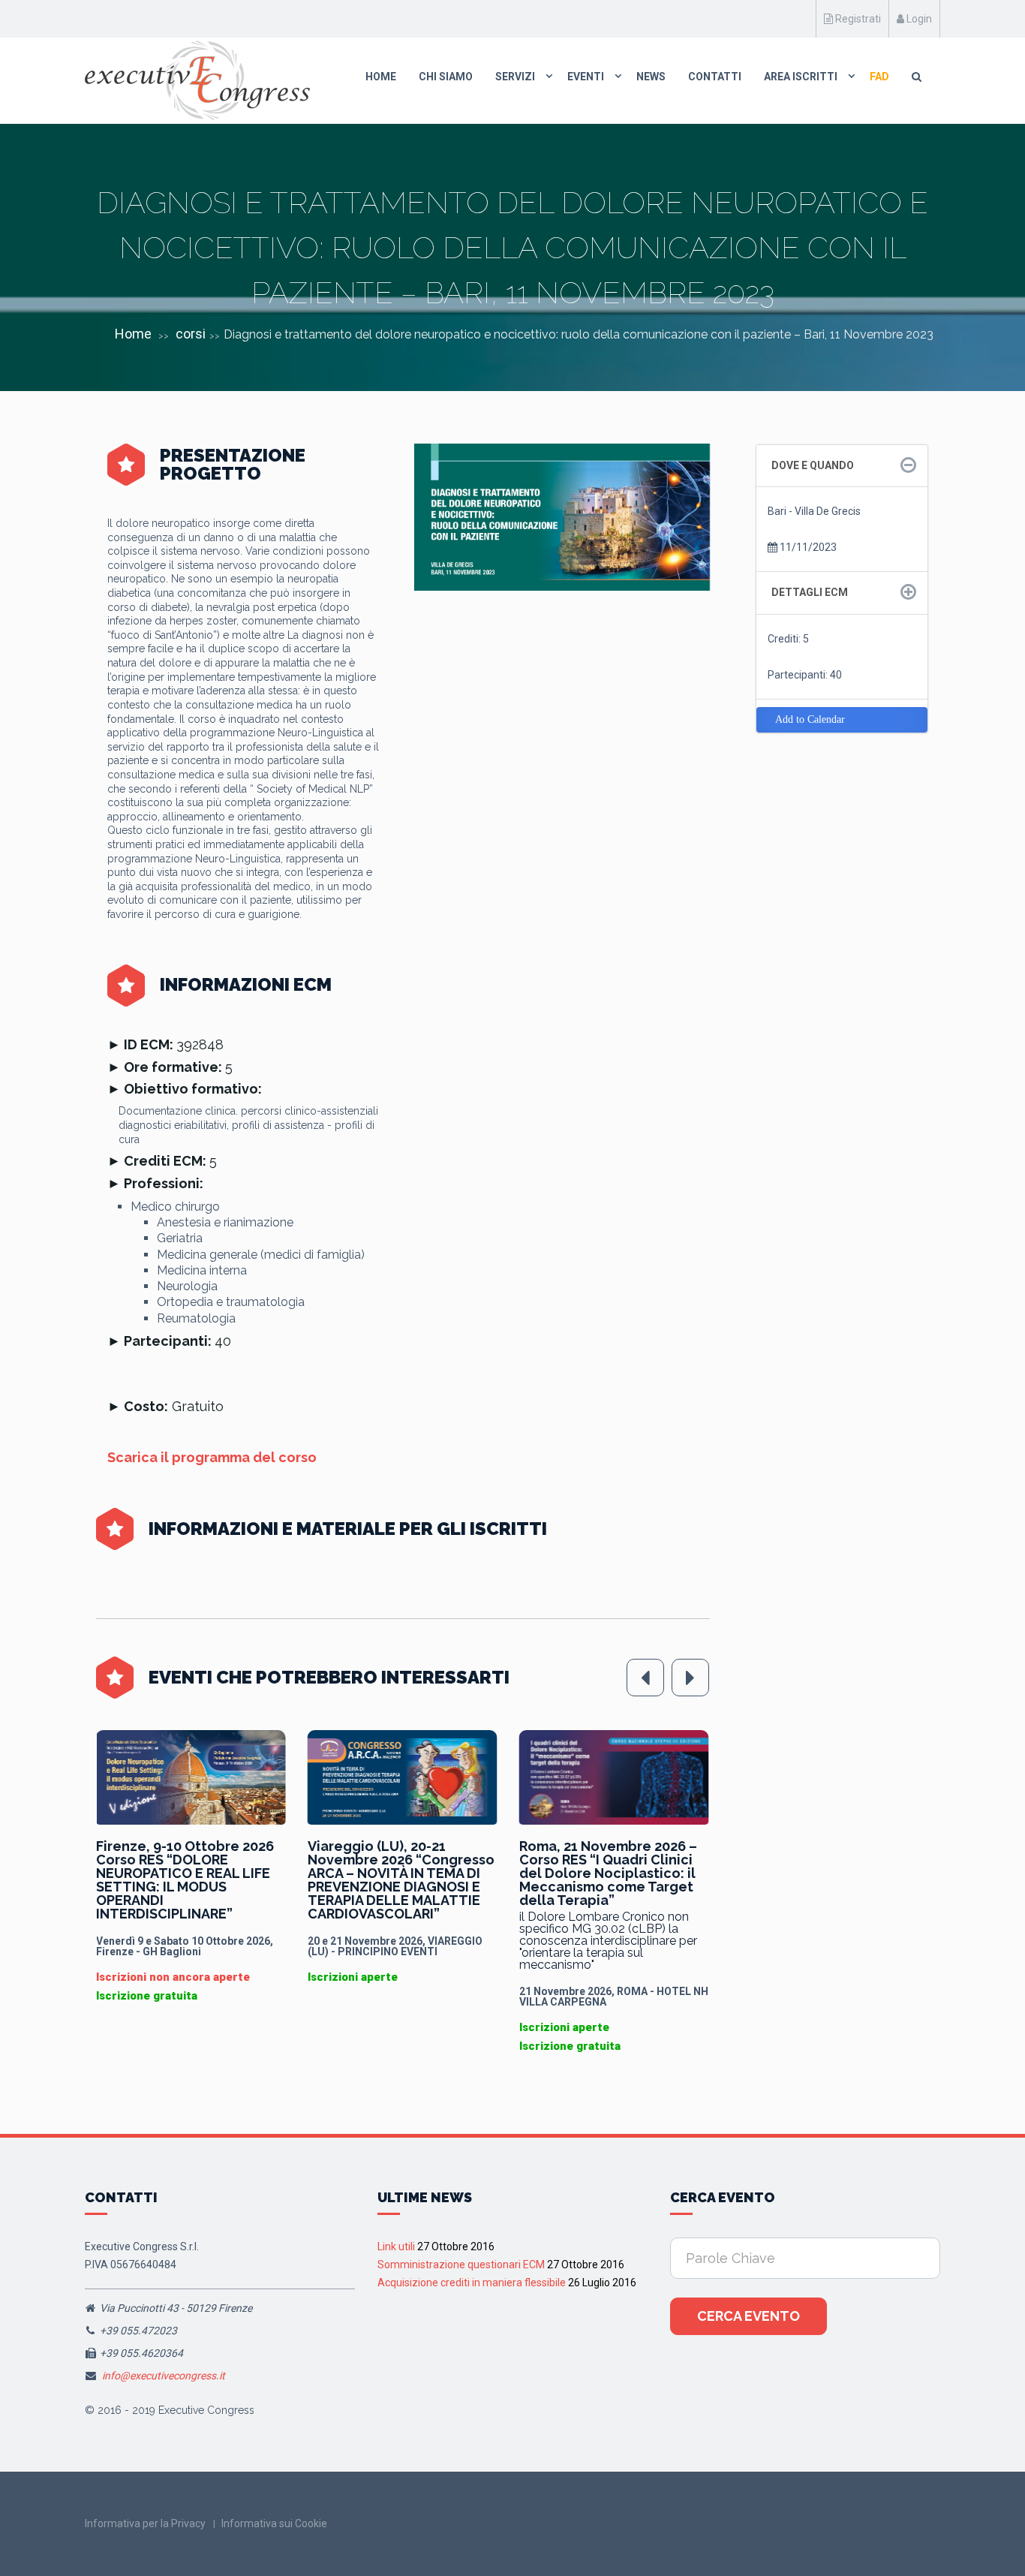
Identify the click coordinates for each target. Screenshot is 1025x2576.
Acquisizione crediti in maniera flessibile (472, 2283)
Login (918, 19)
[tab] (842, 466)
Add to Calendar (810, 719)
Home (381, 77)
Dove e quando (813, 465)
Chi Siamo (446, 77)
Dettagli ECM (810, 592)
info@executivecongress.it (164, 2376)
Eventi (586, 77)
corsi (191, 334)
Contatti (715, 77)
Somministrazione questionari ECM (461, 2265)
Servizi (515, 77)
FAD (879, 77)
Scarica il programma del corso (212, 1457)
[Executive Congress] (197, 80)
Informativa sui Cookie (274, 2523)
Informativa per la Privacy (145, 2523)
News (651, 77)
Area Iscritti (801, 77)
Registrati (857, 19)
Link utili (396, 2246)
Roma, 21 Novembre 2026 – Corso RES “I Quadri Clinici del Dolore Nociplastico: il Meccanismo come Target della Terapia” (397, 1873)
